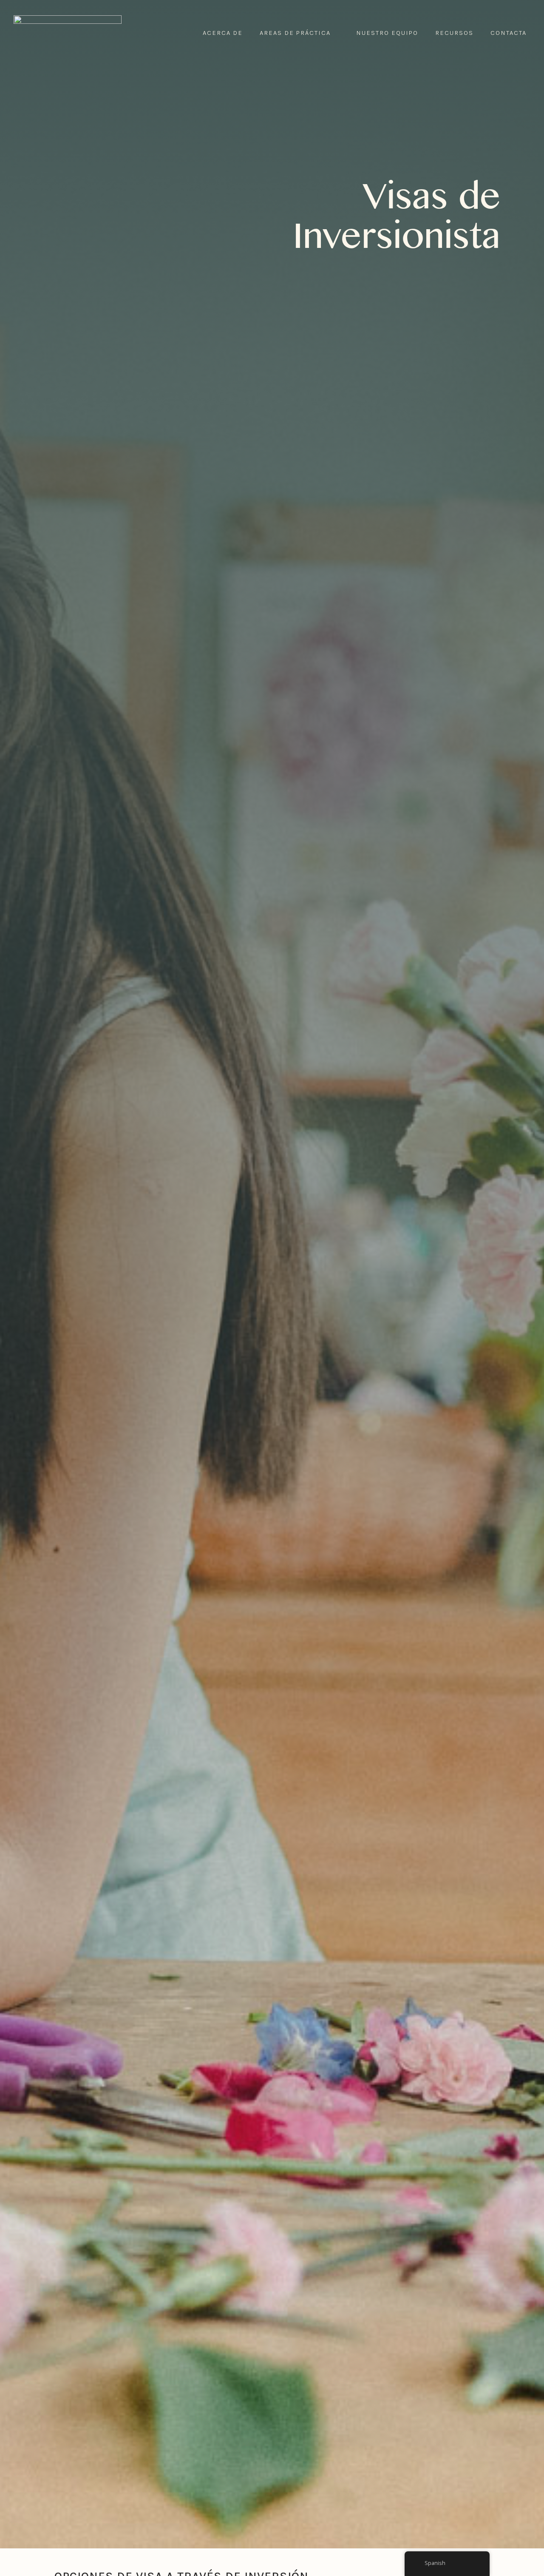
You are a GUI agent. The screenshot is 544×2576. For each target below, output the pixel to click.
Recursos (454, 33)
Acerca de (223, 33)
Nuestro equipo (387, 33)
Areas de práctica (295, 33)
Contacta (509, 33)
